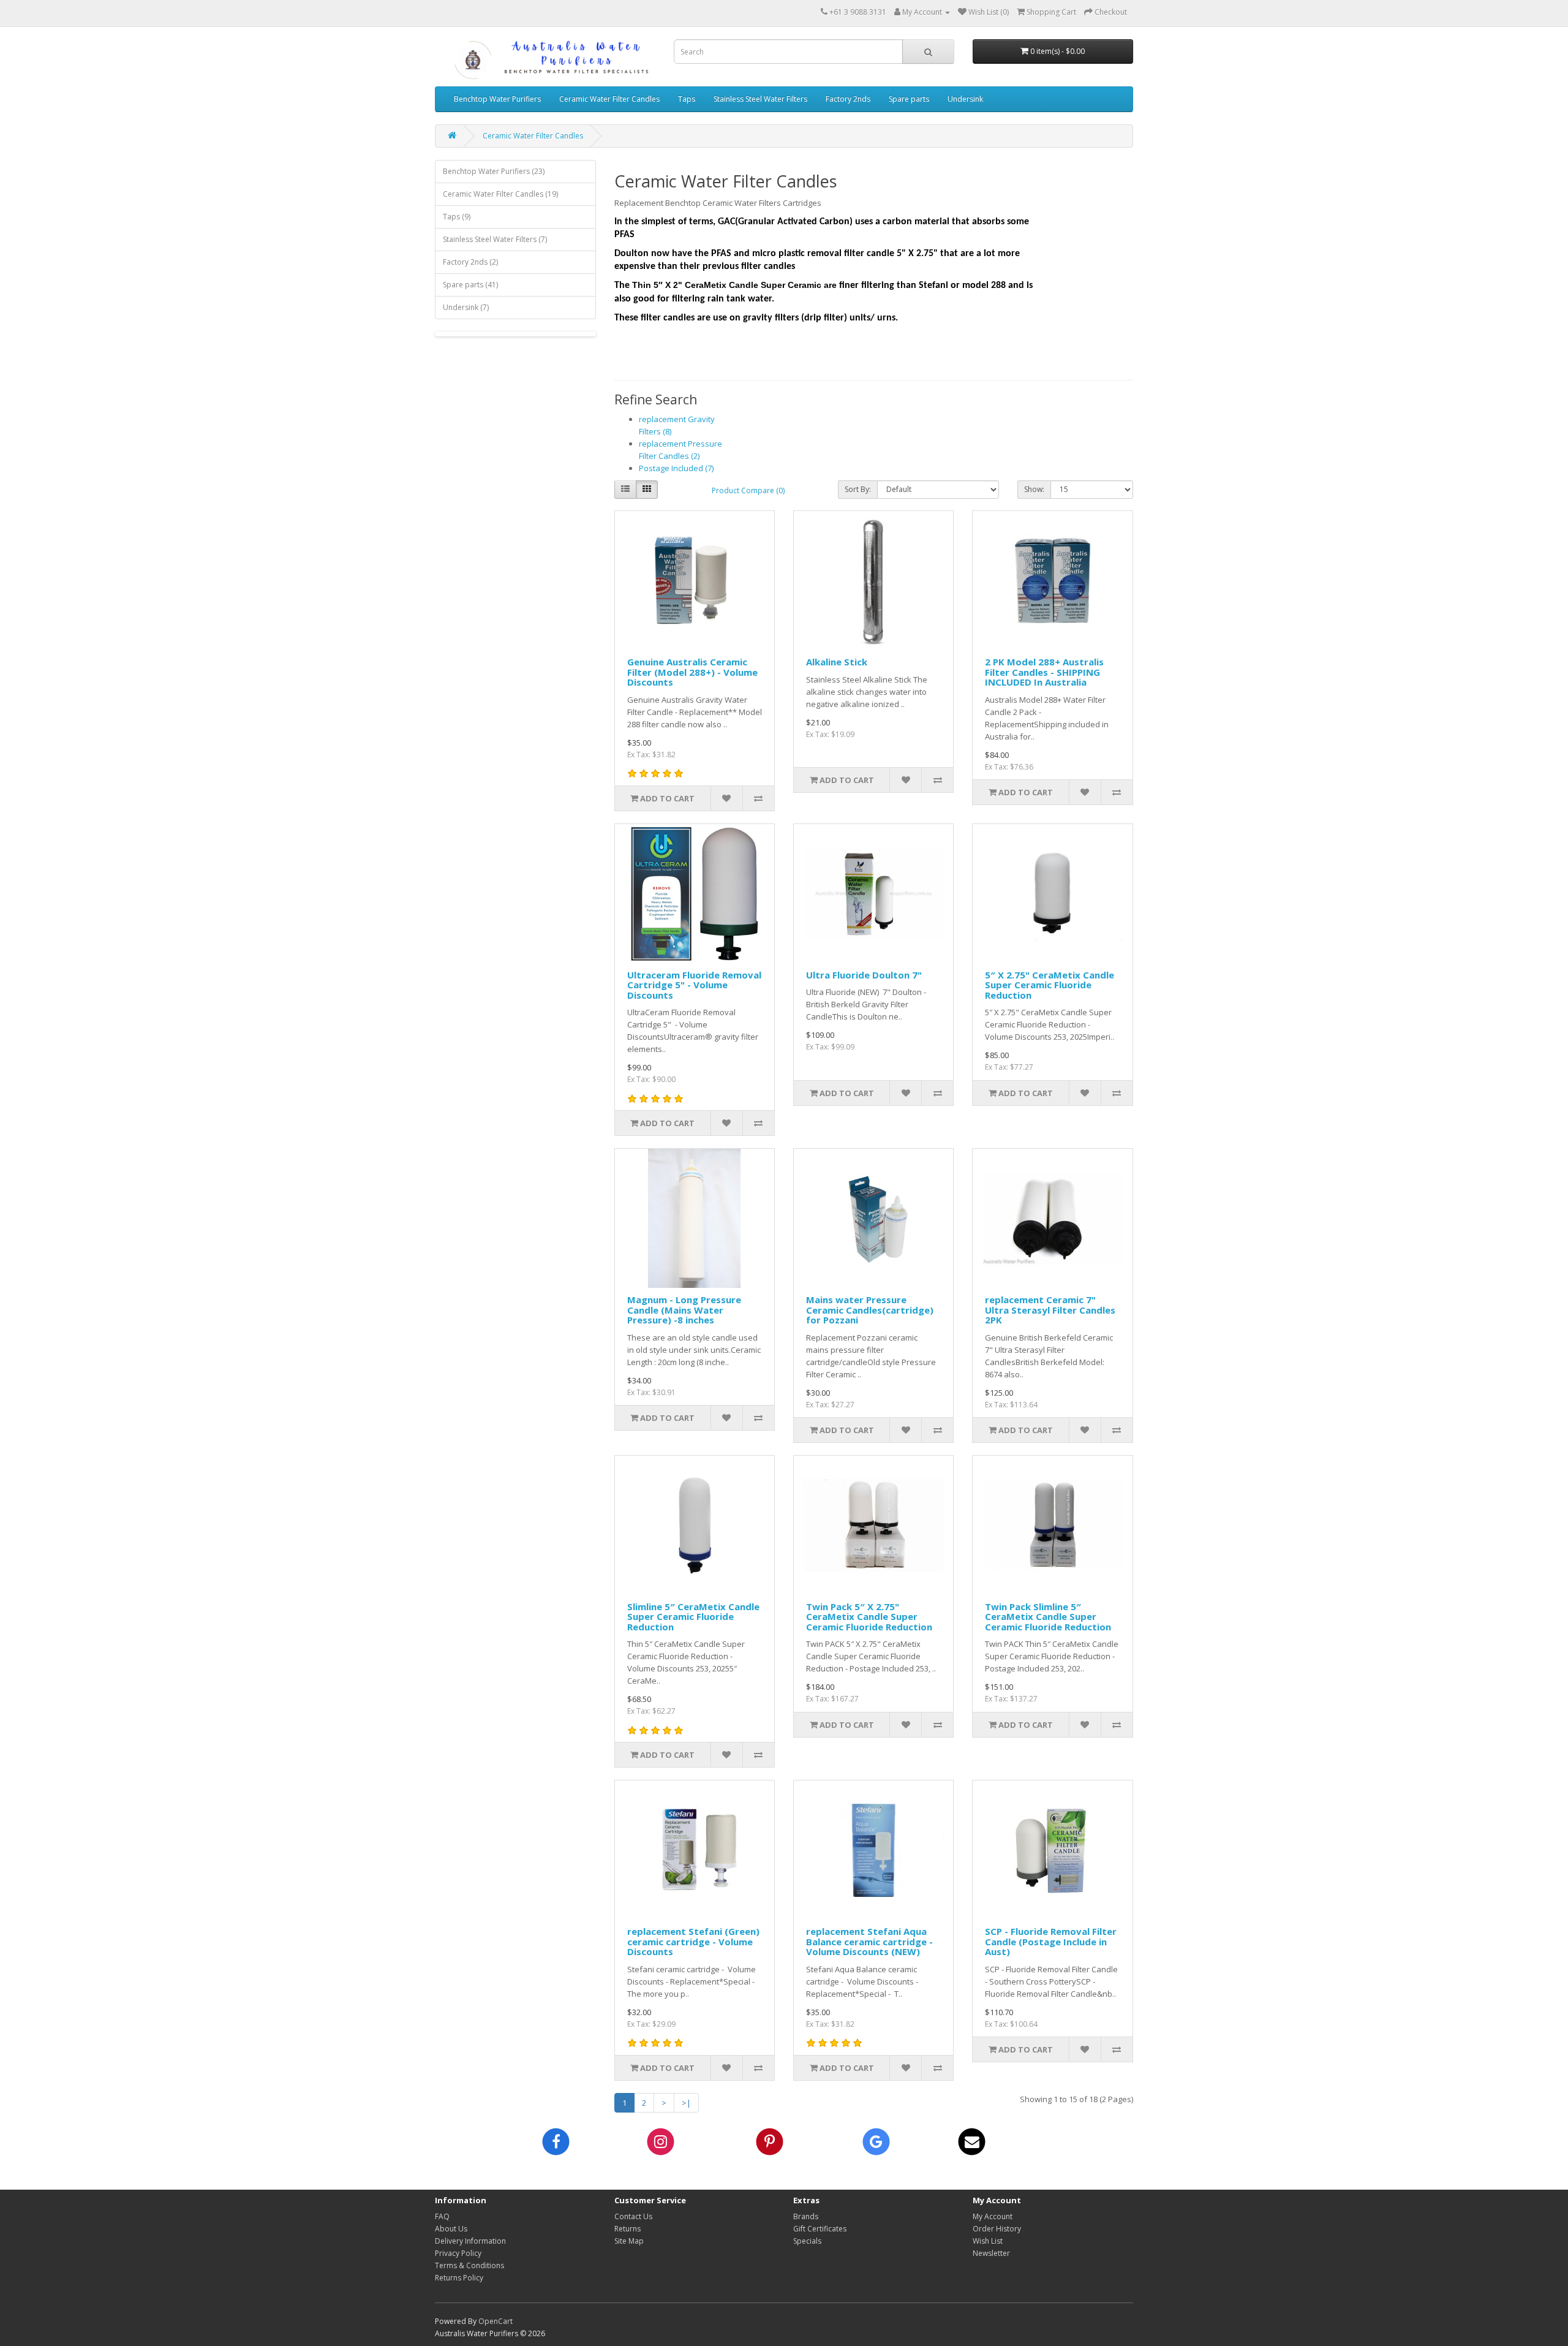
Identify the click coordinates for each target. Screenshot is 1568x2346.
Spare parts (909, 99)
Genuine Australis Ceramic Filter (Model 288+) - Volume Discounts (692, 672)
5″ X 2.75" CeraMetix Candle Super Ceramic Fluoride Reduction (1050, 985)
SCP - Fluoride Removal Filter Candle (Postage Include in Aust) (1051, 1941)
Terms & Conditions (469, 2265)
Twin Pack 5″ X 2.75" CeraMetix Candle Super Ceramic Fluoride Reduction (869, 1617)
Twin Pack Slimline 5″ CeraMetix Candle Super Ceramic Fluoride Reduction (1048, 1617)
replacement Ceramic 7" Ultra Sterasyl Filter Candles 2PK (1050, 1310)
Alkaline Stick (837, 662)
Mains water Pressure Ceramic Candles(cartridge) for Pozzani (870, 1310)
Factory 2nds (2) (470, 262)
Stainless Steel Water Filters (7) (495, 239)
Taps (687, 99)
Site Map (629, 2241)
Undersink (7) (466, 307)
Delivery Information (470, 2241)
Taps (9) (457, 217)
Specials (807, 2241)
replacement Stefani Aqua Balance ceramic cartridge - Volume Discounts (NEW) (869, 1941)
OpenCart (496, 2321)
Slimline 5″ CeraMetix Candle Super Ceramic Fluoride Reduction (693, 1617)
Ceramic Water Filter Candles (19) (500, 194)
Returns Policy (459, 2278)
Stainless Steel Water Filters (760, 99)
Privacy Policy (458, 2253)
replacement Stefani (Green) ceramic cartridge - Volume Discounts (693, 1941)
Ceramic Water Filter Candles (609, 99)
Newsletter (991, 2253)
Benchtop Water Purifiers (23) (494, 171)
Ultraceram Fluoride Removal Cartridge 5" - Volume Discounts (694, 985)
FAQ (442, 2216)
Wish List (988, 2241)
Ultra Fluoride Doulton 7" (864, 975)
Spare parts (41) (470, 285)
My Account (993, 2216)
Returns (628, 2229)
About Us (451, 2229)
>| (686, 2103)
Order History (997, 2229)
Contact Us (633, 2216)
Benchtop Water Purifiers (497, 99)
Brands (806, 2216)
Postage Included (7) (676, 468)
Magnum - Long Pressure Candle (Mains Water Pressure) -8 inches (684, 1310)
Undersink (965, 99)
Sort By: (858, 489)
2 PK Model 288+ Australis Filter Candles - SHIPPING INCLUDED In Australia (1044, 672)
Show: (1034, 489)
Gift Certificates (820, 2229)
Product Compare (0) (748, 490)
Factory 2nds (848, 99)
